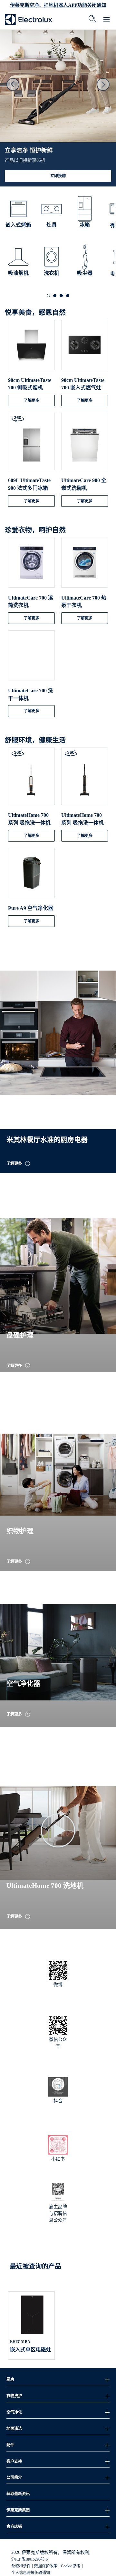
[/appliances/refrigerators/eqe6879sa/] (31, 447)
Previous (13, 84)
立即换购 (58, 176)
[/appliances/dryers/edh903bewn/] (85, 565)
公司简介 (14, 2477)
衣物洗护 (14, 2396)
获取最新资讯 (18, 2494)
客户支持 (14, 2461)
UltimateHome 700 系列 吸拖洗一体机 (29, 819)
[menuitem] (29, 19)
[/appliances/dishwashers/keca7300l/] (85, 447)
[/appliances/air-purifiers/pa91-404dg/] (31, 875)
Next (103, 84)
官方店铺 (14, 2527)
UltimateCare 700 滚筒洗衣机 (31, 602)
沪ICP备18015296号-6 (29, 2559)
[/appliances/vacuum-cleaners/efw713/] (31, 782)
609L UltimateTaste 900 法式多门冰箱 (29, 484)
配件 (10, 2445)
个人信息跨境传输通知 (31, 2573)
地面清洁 (14, 2429)
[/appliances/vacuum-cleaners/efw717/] (85, 782)
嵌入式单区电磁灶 (31, 2350)
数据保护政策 (46, 2566)
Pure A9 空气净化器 (31, 908)
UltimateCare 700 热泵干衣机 (84, 602)
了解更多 (32, 401)
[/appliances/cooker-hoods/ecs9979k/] (31, 347)
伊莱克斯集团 (18, 2510)
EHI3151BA (20, 2342)
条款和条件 (21, 2566)
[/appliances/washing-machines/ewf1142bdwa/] (31, 565)
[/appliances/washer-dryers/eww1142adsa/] (31, 658)
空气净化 (14, 2412)
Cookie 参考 (71, 2566)
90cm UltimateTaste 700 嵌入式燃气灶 (83, 384)
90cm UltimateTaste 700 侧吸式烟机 (30, 384)
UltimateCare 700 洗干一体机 (31, 694)
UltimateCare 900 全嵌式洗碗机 (84, 484)
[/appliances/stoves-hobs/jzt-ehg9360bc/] (85, 347)
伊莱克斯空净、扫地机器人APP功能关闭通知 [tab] (58, 5)
